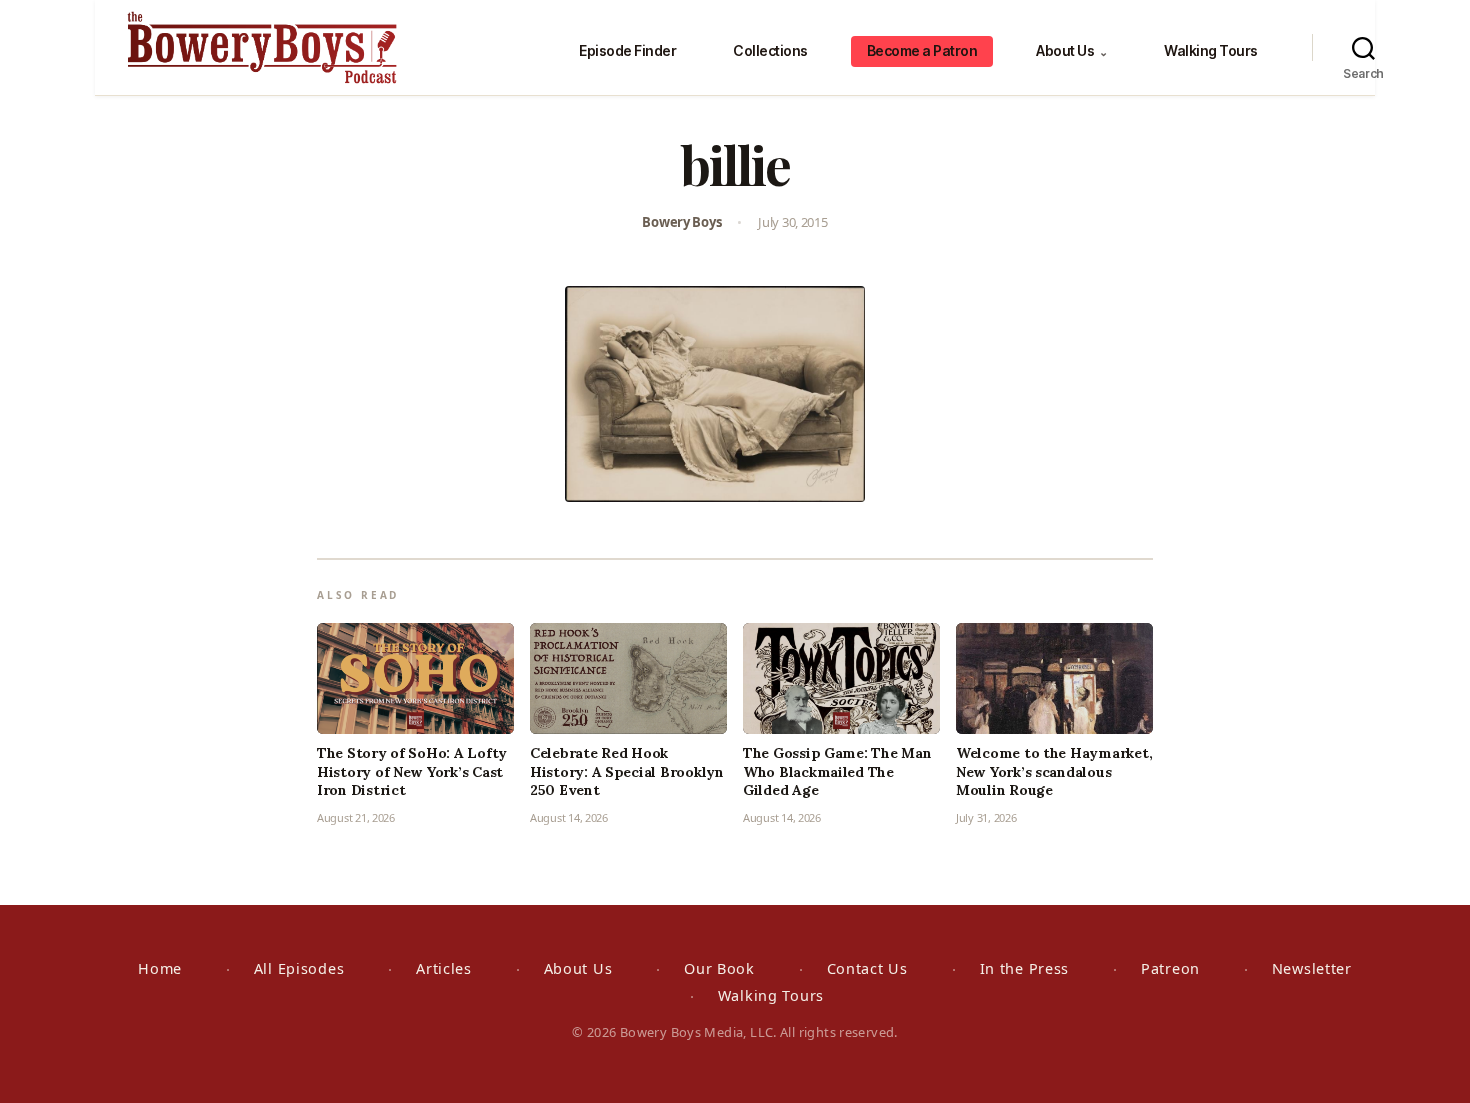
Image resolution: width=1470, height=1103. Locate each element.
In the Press (1025, 968)
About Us (1071, 50)
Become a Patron (922, 50)
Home (160, 968)
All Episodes (299, 968)
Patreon (1170, 968)
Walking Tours (1211, 50)
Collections (770, 50)
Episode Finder (627, 50)
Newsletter (1312, 968)
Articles (444, 968)
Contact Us (867, 968)
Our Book (719, 968)
